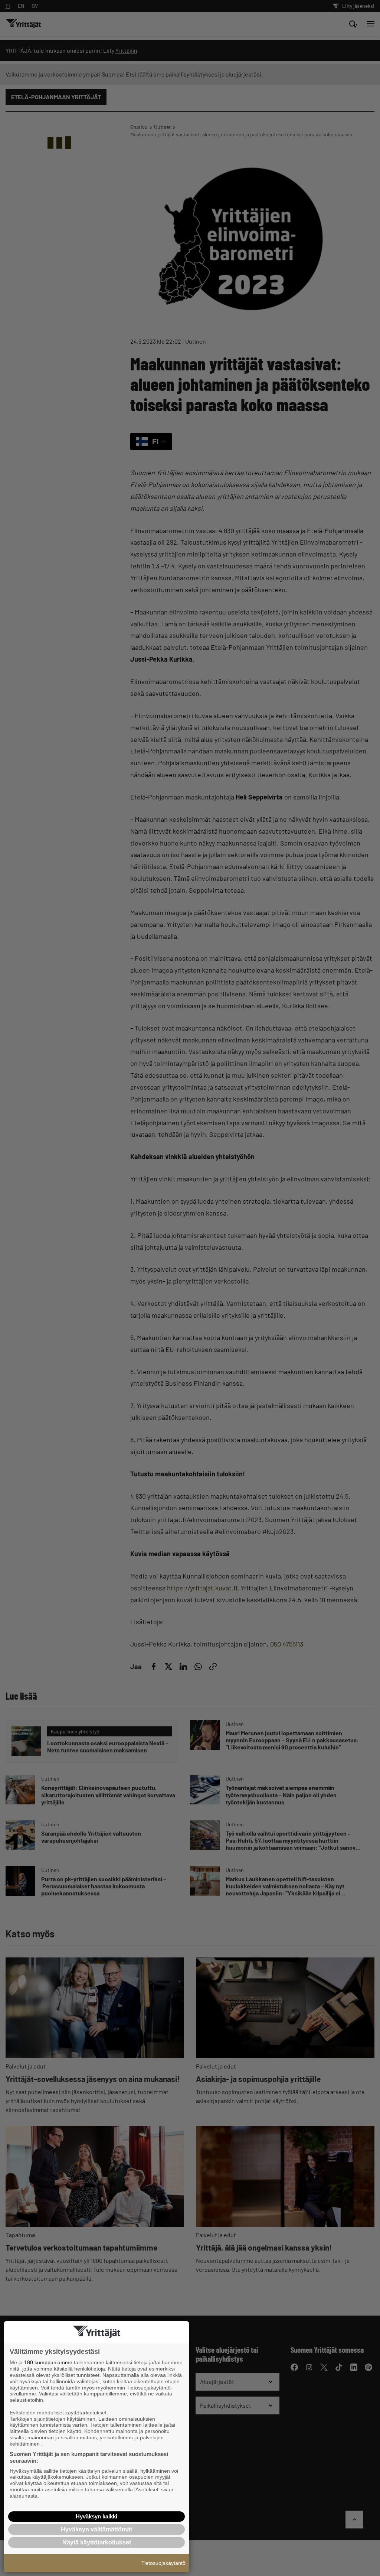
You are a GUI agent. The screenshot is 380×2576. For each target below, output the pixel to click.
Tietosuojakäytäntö (163, 2563)
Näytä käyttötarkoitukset (97, 2542)
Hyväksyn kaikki (96, 2516)
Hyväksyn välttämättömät (96, 2529)
